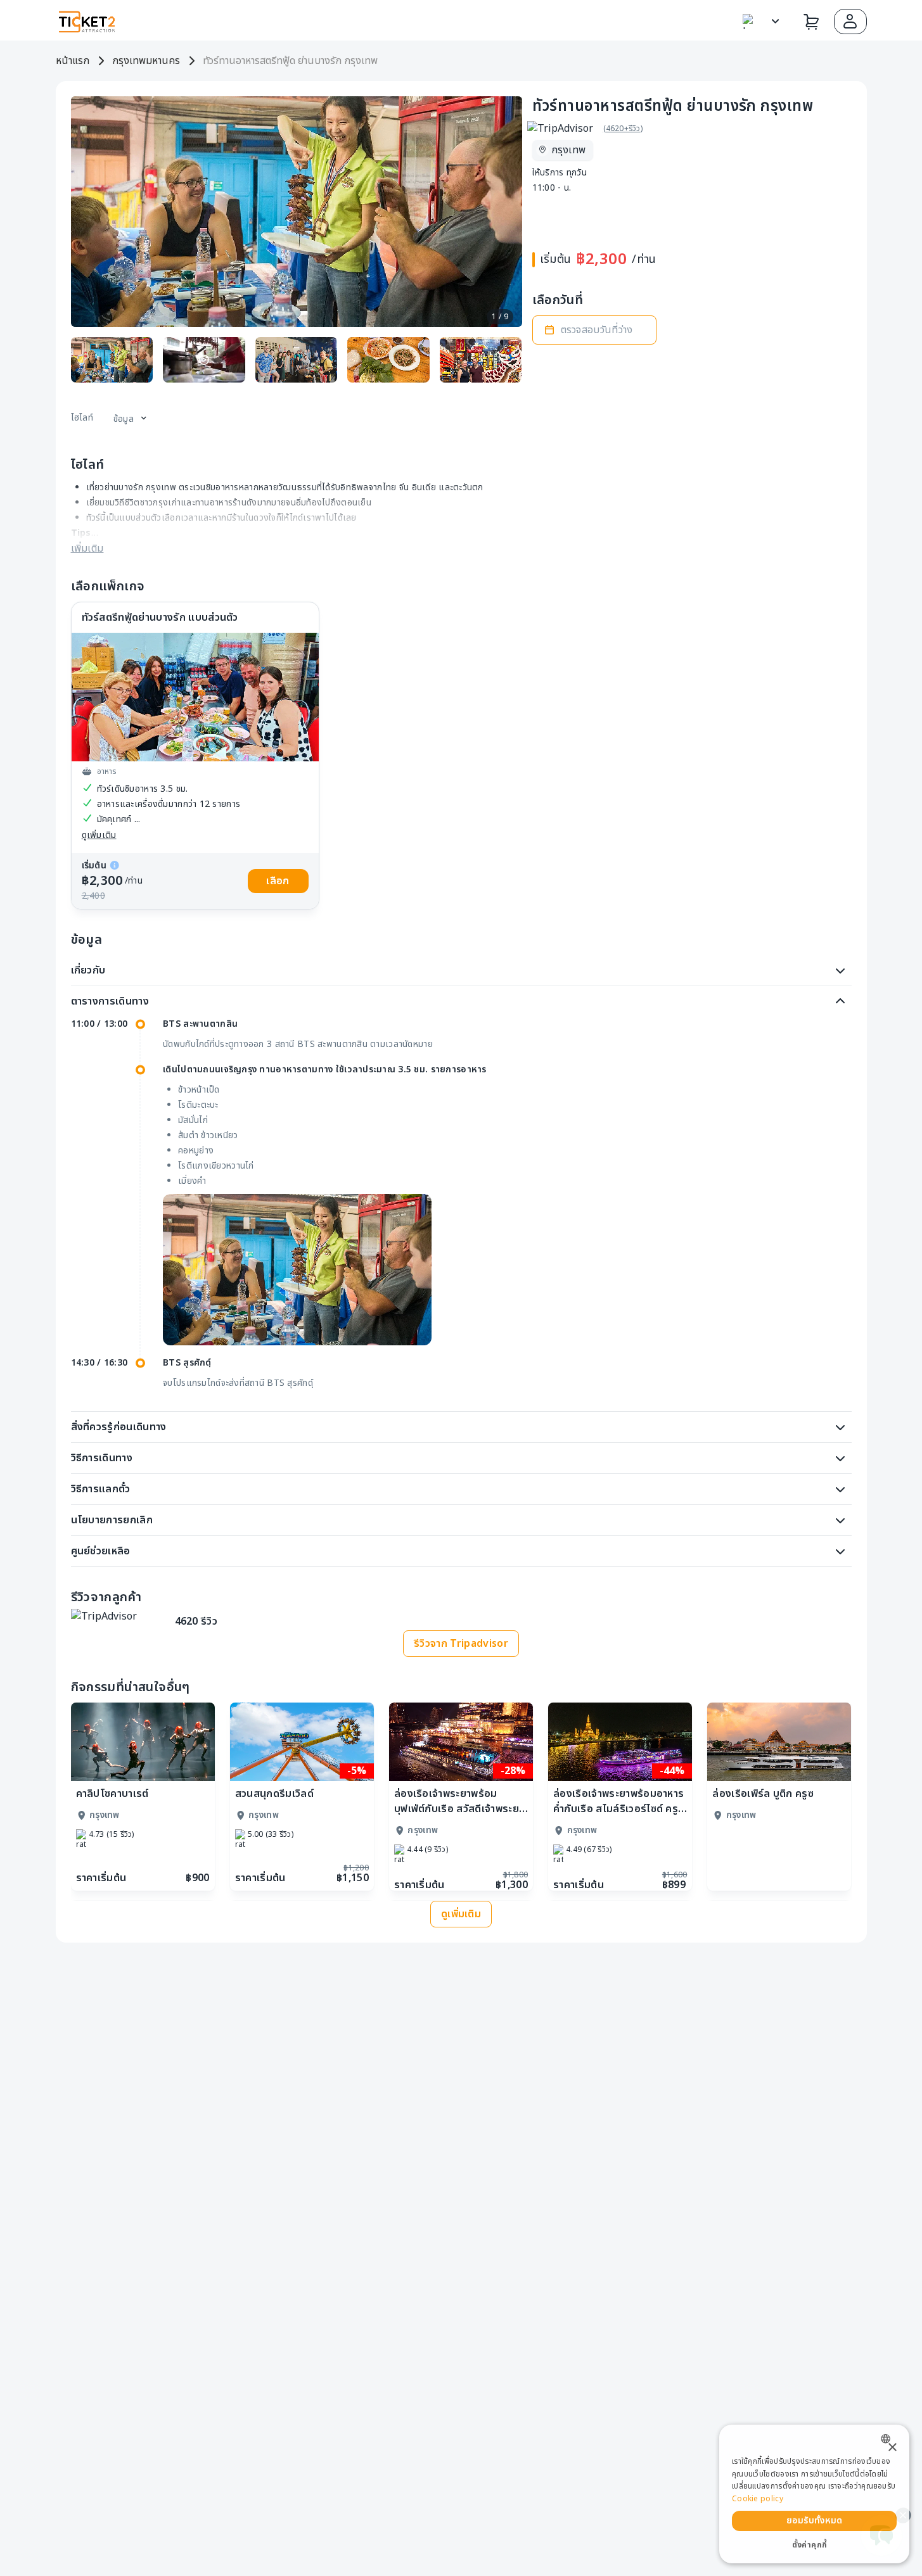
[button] (850, 22)
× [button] (892, 2448)
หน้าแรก (73, 61)
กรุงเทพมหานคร (146, 61)
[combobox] (889, 2439)
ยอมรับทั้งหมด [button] (815, 2521)
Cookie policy (758, 2499)
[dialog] (814, 2494)
